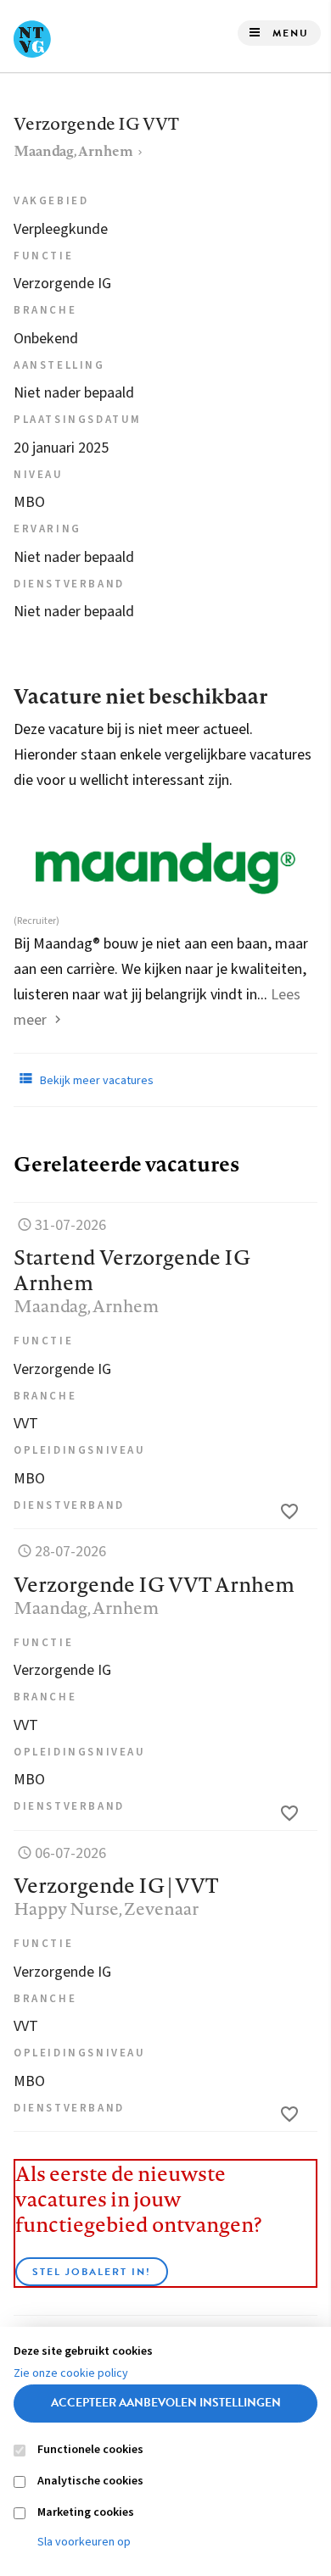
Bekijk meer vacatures (95, 1081)
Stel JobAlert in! (92, 2272)
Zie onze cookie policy (71, 2373)
